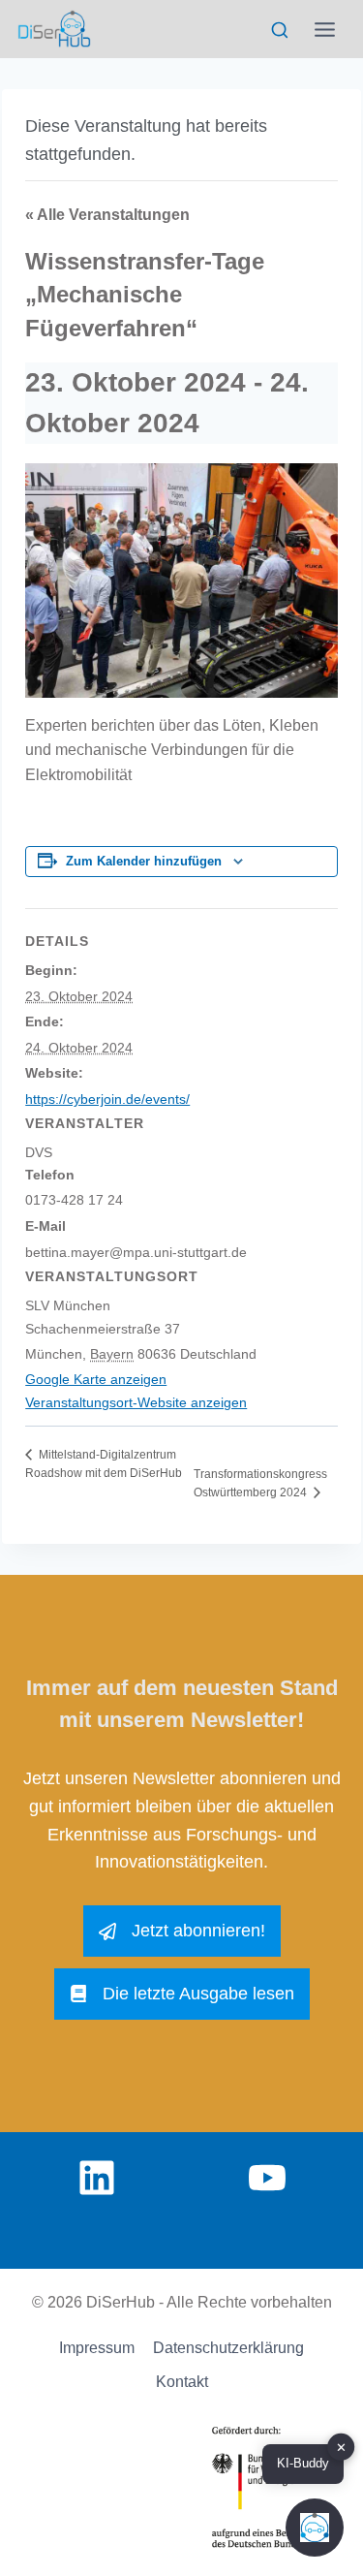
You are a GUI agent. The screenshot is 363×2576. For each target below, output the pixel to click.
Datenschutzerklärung (228, 2348)
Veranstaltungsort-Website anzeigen (136, 1402)
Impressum (97, 2348)
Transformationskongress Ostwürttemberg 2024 (260, 1483)
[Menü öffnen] (325, 29)
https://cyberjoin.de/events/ (107, 1099)
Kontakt (182, 2382)
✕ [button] (341, 2448)
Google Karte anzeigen (96, 1379)
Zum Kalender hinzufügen (144, 862)
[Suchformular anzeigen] (279, 31)
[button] (315, 2528)
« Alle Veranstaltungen (107, 215)
